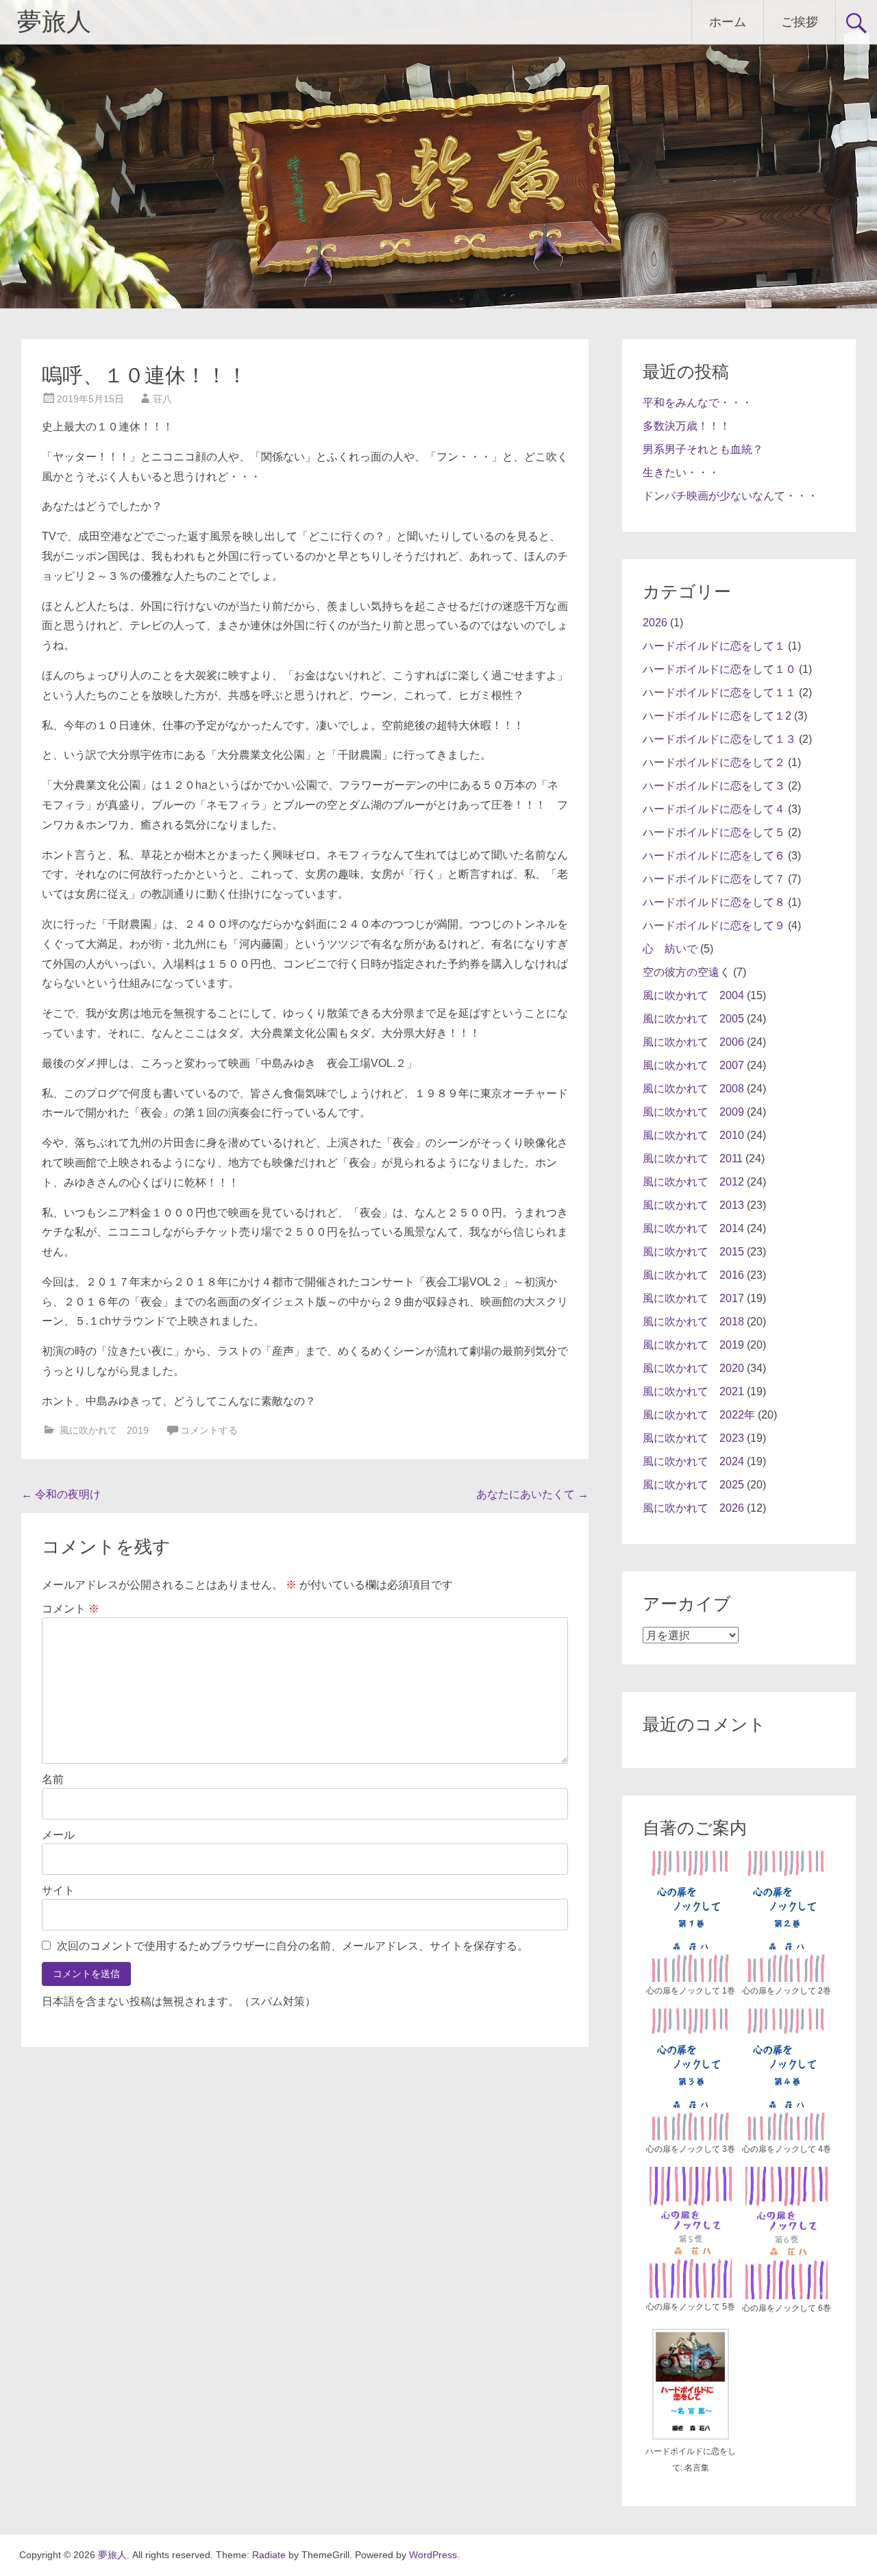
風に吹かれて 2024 (693, 1461)
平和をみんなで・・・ (697, 403)
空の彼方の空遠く (687, 972)
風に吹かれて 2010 (693, 1135)
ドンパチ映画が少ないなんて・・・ (730, 496)
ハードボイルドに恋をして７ (714, 879)
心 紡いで (670, 949)
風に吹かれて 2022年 (699, 1415)
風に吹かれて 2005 (693, 1019)
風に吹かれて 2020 (693, 1368)
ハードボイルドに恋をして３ (714, 786)
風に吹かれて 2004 (693, 995)
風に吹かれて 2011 (693, 1158)
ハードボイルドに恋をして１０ (719, 669)
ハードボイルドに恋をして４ (714, 809)
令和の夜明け (61, 1494)
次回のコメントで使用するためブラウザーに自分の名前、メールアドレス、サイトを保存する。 (293, 1946)
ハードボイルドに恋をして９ (714, 925)
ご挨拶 (800, 22)
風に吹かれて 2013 (693, 1205)
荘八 (162, 399)
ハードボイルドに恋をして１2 (717, 716)
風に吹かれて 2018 (693, 1322)
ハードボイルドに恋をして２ (714, 762)
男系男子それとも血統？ (703, 449)
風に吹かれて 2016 (693, 1275)
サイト (58, 1890)
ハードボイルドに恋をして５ (714, 832)
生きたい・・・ (681, 473)
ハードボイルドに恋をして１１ (719, 692)
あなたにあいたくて (532, 1494)
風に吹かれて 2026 (693, 1508)
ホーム (728, 22)
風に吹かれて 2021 (693, 1391)
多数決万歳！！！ (687, 426)
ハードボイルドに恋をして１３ (719, 739)
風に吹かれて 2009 (693, 1112)
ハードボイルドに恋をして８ (714, 902)
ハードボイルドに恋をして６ (714, 856)
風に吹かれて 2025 (693, 1485)
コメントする (209, 1430)
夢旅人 (54, 22)
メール (58, 1835)
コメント (71, 1609)
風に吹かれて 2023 (693, 1438)
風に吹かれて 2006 (693, 1042)
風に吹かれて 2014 (693, 1228)
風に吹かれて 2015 (693, 1252)
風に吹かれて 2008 (693, 1089)
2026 (655, 623)
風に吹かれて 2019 (104, 1430)
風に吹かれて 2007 (693, 1065)
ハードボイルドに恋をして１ (714, 646)
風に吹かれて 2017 (693, 1298)
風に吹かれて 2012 (693, 1182)
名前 (53, 1779)
